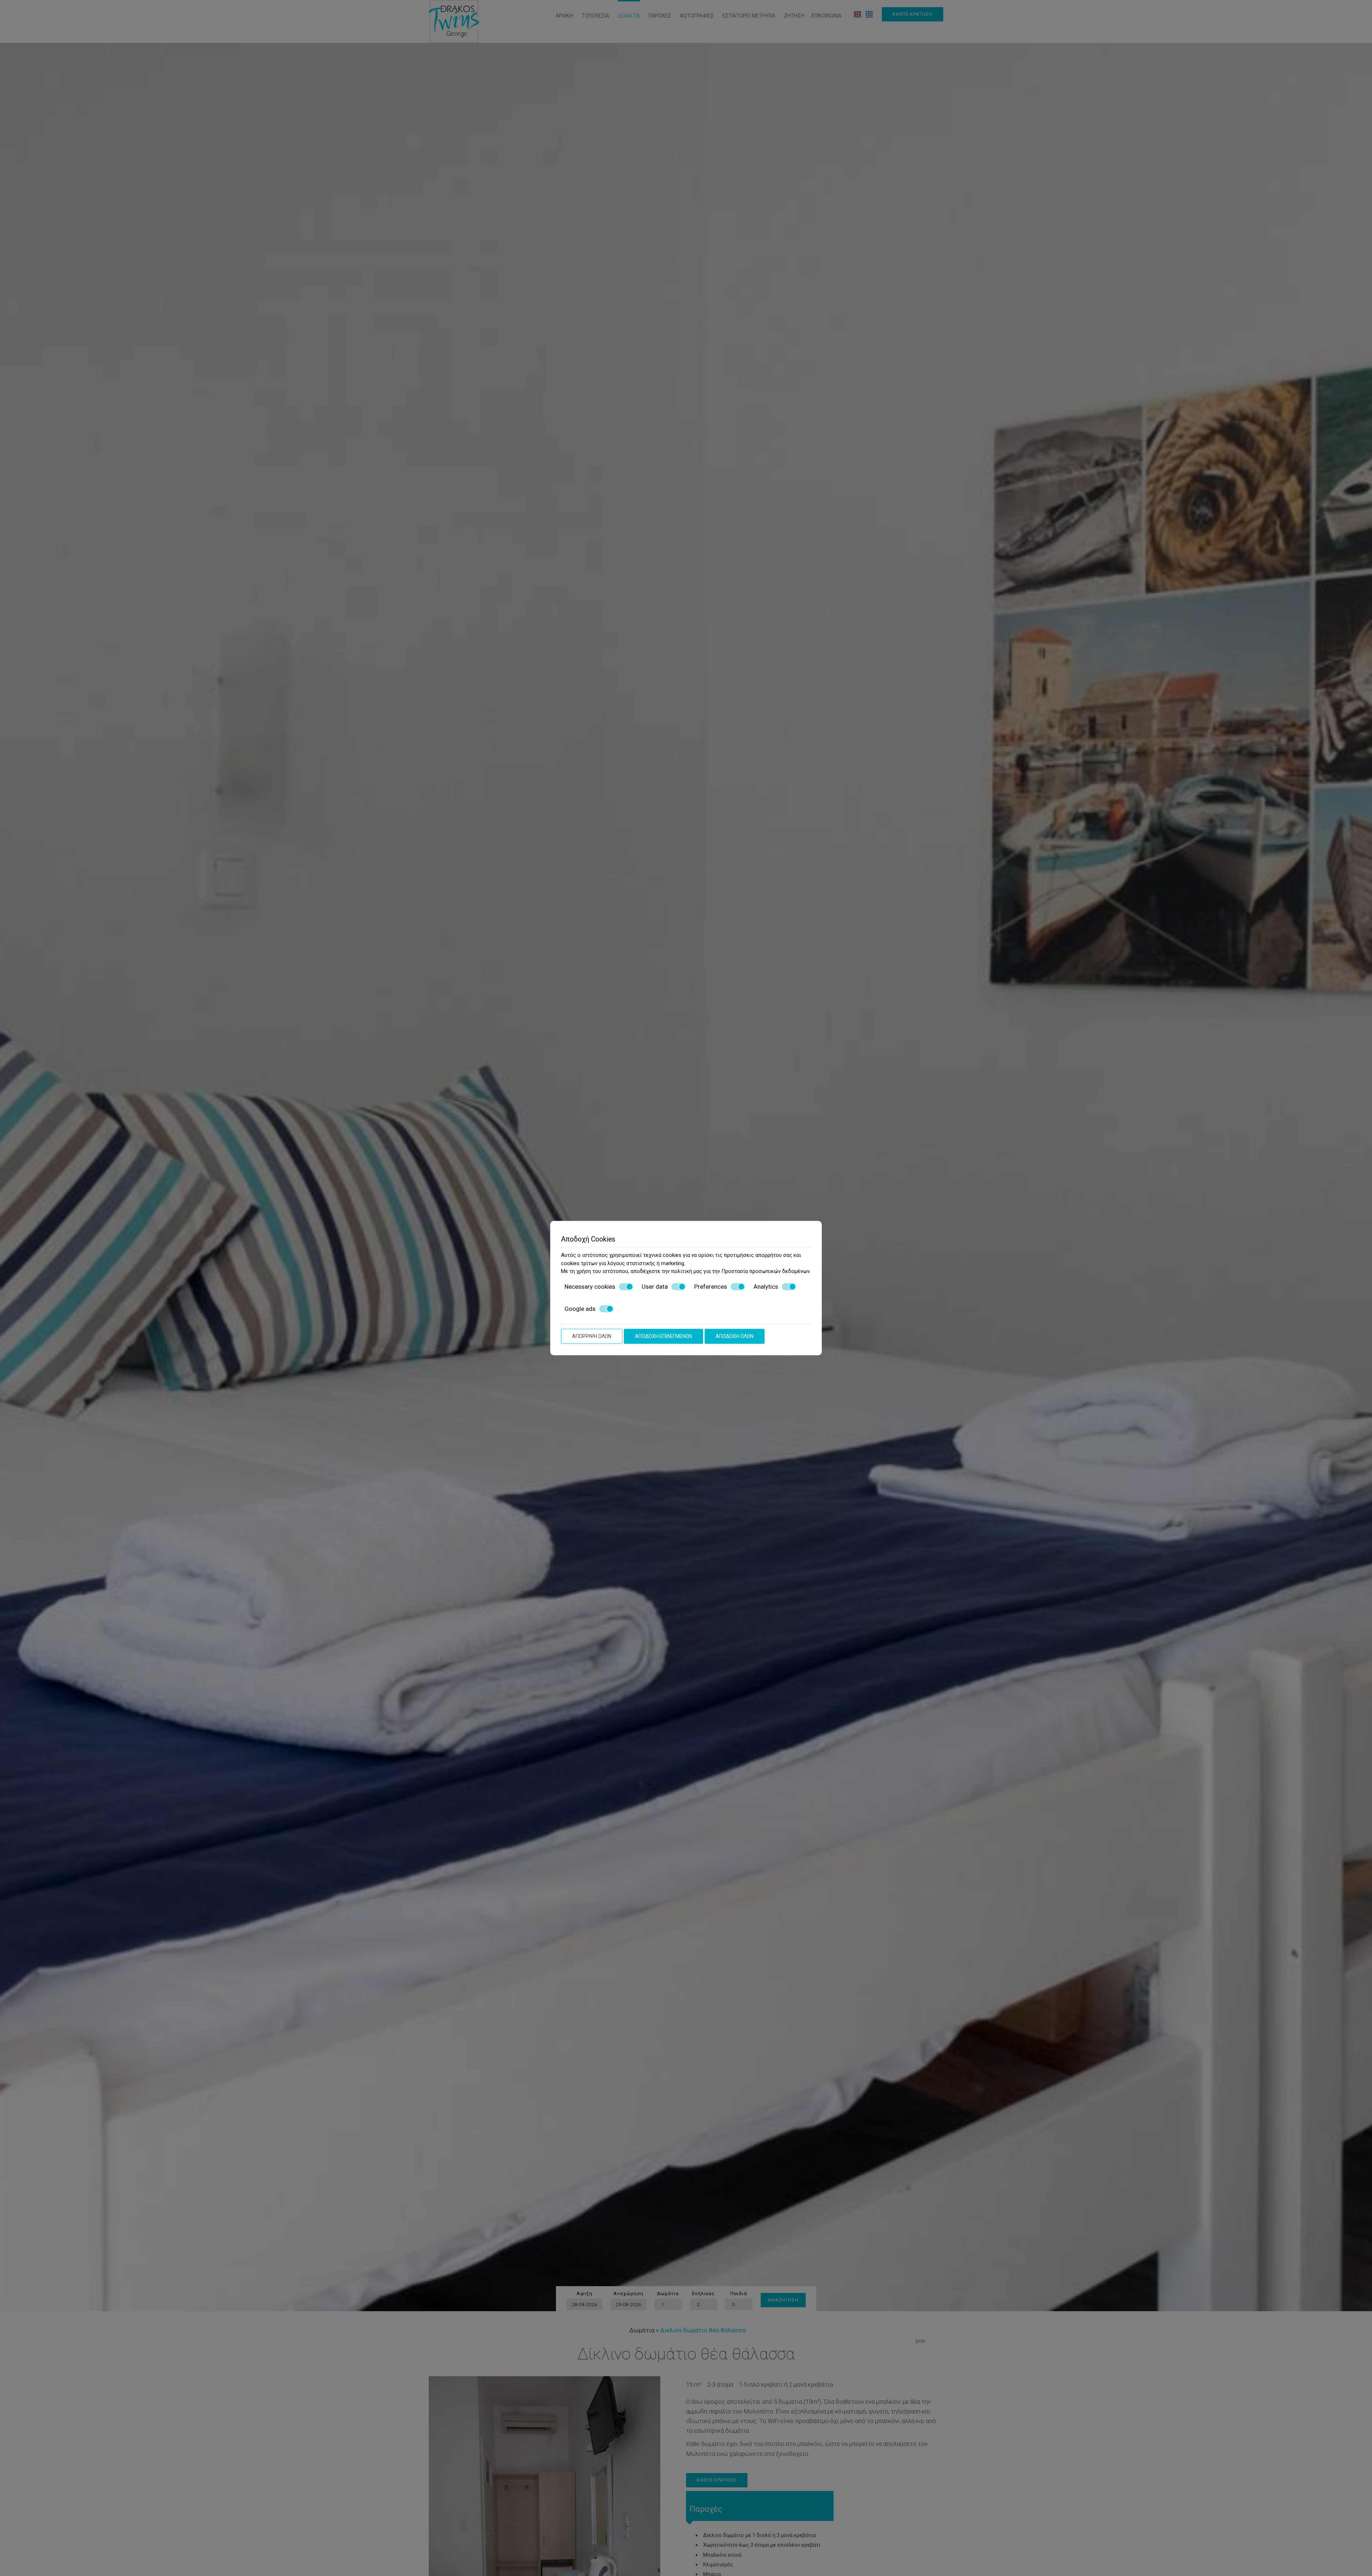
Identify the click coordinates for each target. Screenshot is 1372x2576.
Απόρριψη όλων (592, 1336)
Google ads (580, 1309)
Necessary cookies (590, 1287)
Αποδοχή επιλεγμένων (663, 1336)
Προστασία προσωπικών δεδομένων (765, 1271)
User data (655, 1287)
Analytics (766, 1287)
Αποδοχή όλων (735, 1336)
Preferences (711, 1287)
